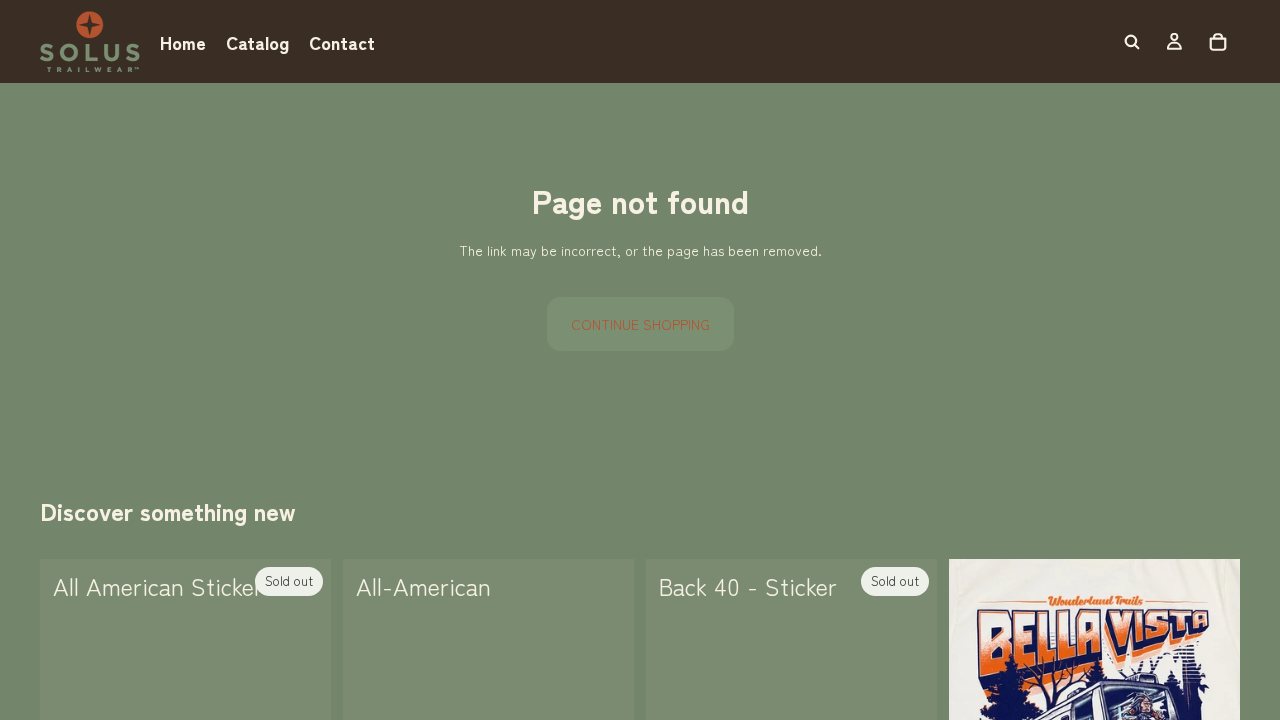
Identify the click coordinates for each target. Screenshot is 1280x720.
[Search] (1132, 42)
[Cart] (1218, 42)
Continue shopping (640, 324)
